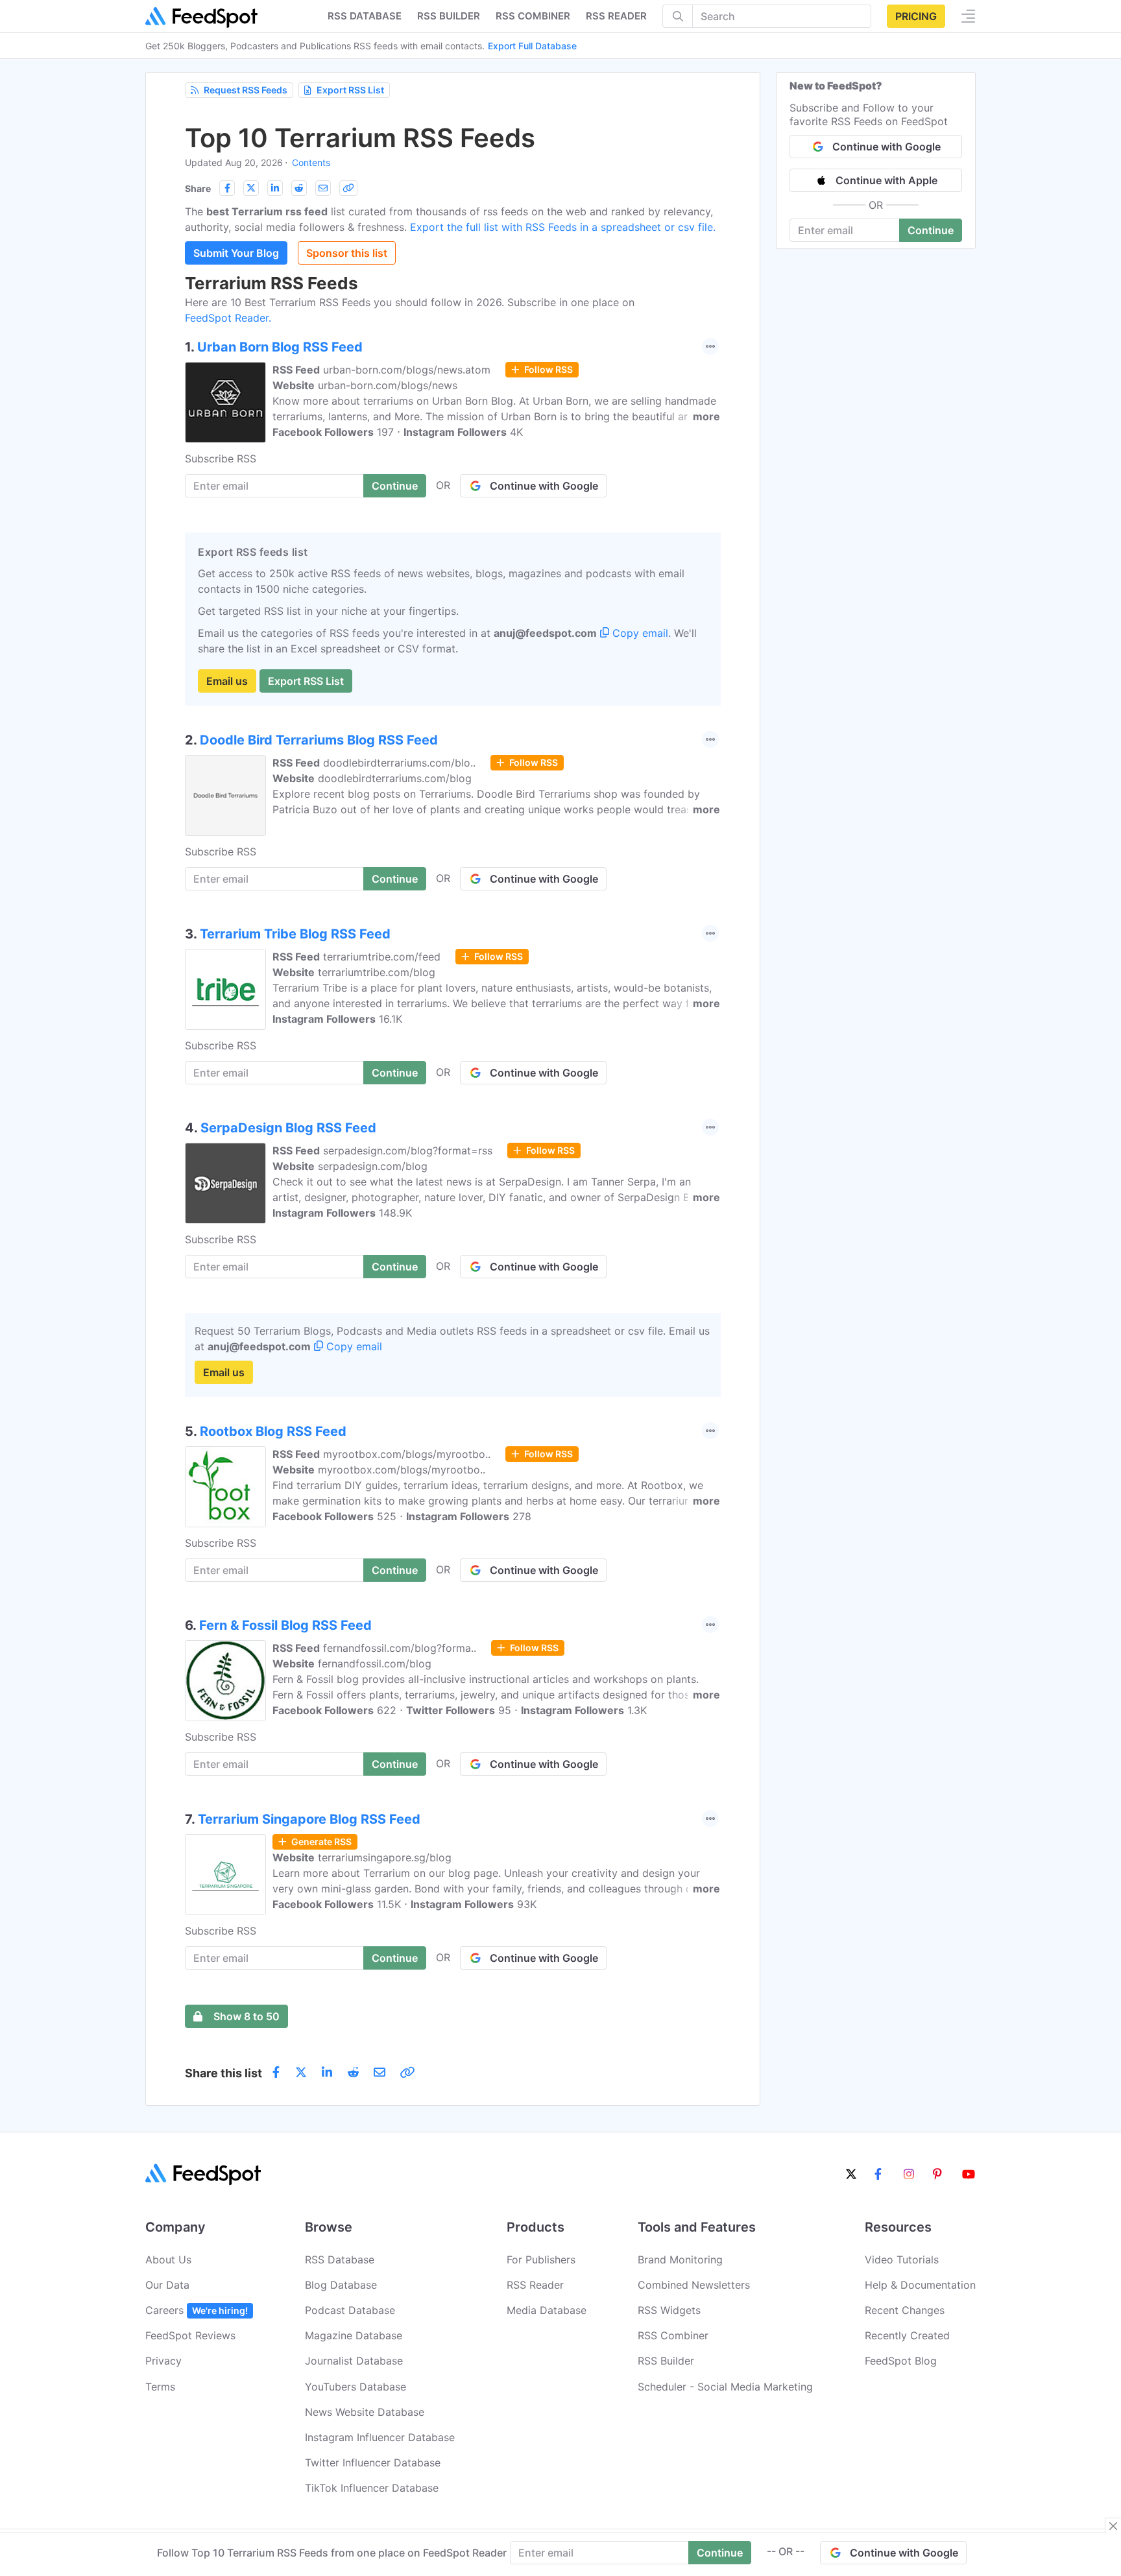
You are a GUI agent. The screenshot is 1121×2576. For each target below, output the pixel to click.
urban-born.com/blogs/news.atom (407, 370)
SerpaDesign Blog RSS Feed (288, 1128)
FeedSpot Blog (901, 2361)
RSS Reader (616, 16)
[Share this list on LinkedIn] (275, 188)
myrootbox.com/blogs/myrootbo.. (407, 1454)
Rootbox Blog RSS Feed (273, 1431)
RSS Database (340, 2260)
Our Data (167, 2285)
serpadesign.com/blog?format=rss (408, 1151)
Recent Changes (905, 2310)
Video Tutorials (902, 2260)
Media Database (547, 2310)
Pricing (916, 16)
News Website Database (365, 2412)
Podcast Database (350, 2310)
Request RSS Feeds (246, 90)
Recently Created (907, 2335)
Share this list (223, 2073)
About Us (168, 2260)
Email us (227, 681)
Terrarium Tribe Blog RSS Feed (295, 934)
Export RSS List (350, 90)
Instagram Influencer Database (380, 2437)
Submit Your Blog (236, 253)
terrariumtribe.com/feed (382, 957)
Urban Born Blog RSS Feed (280, 347)
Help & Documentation (920, 2285)
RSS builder (449, 16)
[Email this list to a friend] (323, 188)
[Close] (1113, 2526)
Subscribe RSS (221, 459)
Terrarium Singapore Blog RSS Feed (309, 1819)
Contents (311, 162)
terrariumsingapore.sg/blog (385, 1857)
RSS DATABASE (365, 16)
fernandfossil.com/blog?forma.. (400, 1648)
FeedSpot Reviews (190, 2335)
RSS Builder (666, 2361)
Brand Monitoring (680, 2260)
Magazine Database (354, 2335)
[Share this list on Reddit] (299, 188)
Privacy (163, 2361)
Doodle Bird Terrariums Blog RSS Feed (319, 740)
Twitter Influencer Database (373, 2463)
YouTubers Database (356, 2387)
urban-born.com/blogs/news (388, 385)
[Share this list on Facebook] (227, 188)
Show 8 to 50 (247, 2016)
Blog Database (341, 2285)
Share (198, 188)
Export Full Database (532, 46)
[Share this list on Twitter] (251, 188)
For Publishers (541, 2260)
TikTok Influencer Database (372, 2488)
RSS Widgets (669, 2310)
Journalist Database (354, 2361)
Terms (160, 2387)
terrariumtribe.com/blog (377, 972)
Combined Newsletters (694, 2285)
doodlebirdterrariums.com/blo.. (399, 763)
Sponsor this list (347, 253)
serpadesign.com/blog (373, 1166)
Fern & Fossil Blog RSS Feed (285, 1625)
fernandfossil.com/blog (375, 1664)
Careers (197, 2310)
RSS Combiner (533, 16)
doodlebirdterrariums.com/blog (395, 778)
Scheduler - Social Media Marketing (725, 2387)
